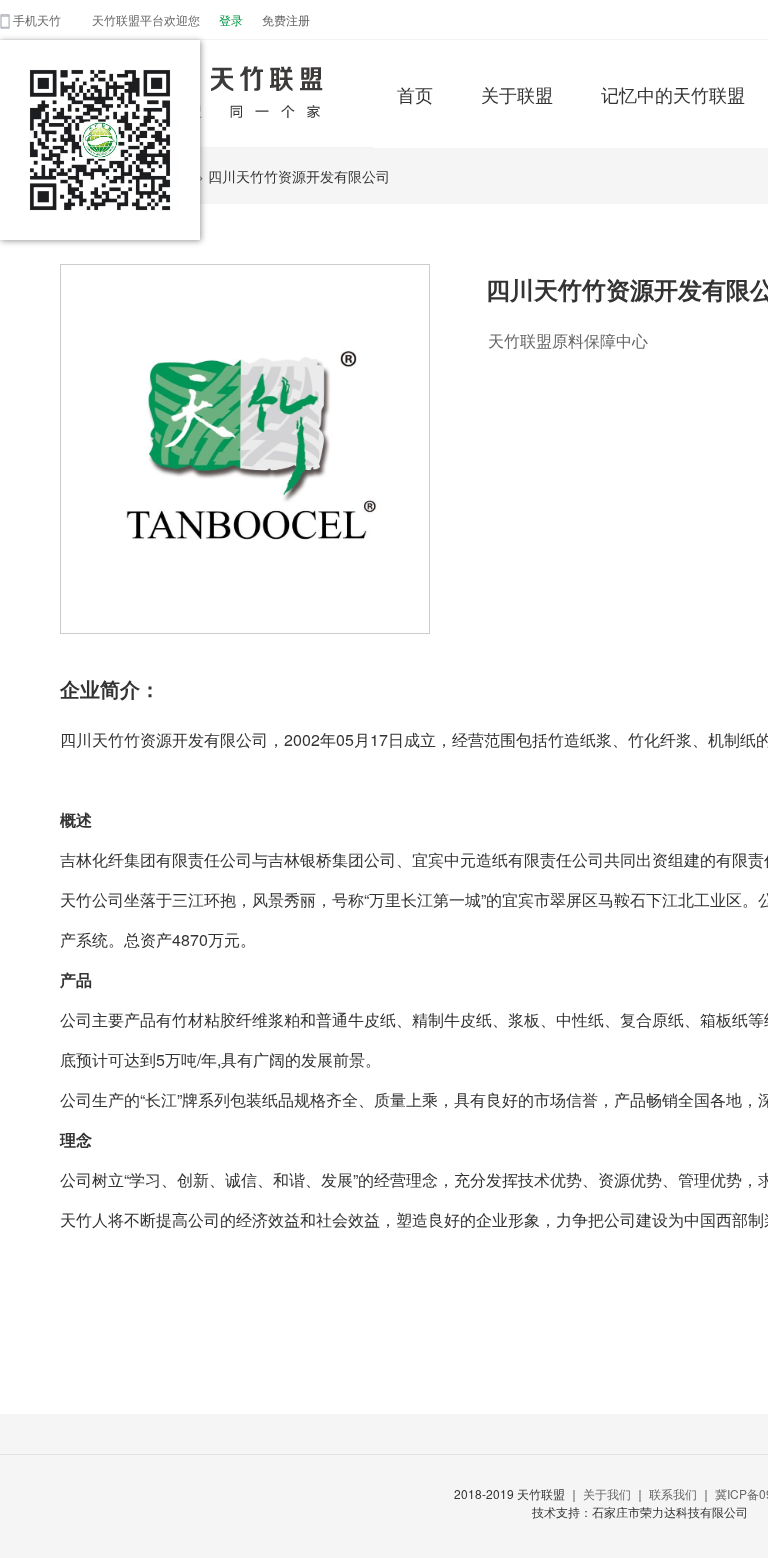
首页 (415, 94)
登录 (231, 19)
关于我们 (607, 1493)
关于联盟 (517, 94)
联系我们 (673, 1493)
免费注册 (286, 19)
